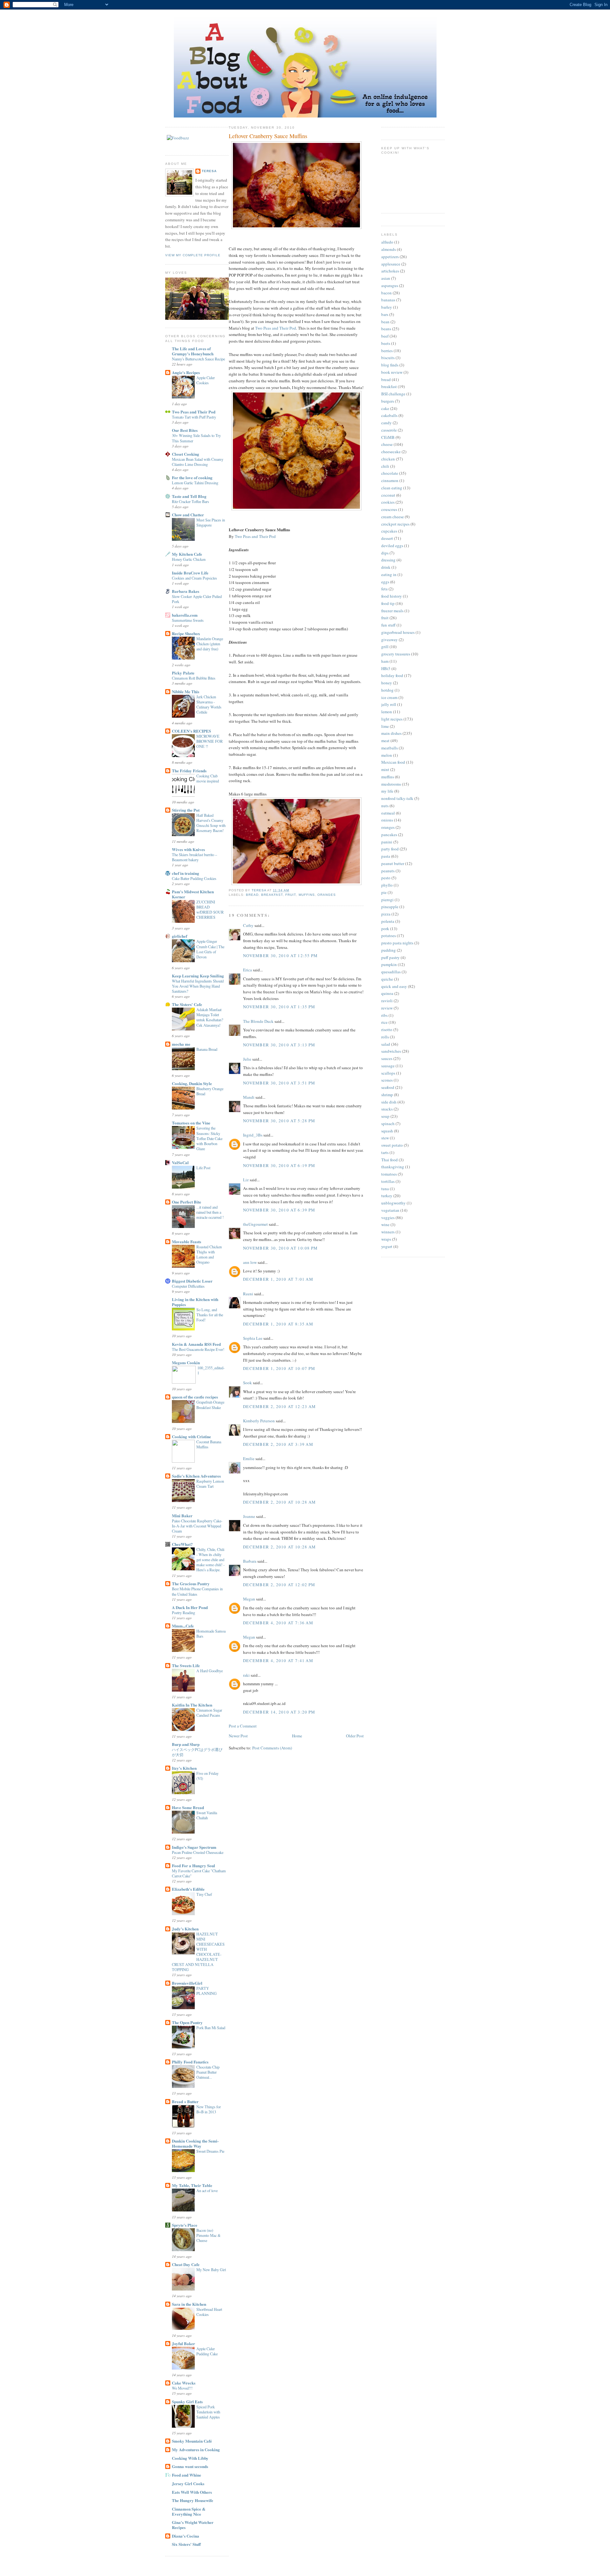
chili (385, 466)
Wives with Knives (188, 849)
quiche (387, 979)
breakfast (272, 895)
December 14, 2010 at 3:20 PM (279, 1712)
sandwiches (391, 1051)
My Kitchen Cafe (187, 554)
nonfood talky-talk (397, 798)
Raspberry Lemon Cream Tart (210, 1484)
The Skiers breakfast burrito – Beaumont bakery (194, 857)
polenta (388, 921)
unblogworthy (393, 1203)
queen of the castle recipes (195, 1397)
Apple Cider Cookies (206, 380)
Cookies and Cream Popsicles (194, 578)
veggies (388, 1218)
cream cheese (393, 517)
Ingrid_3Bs (253, 1135)
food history (392, 596)
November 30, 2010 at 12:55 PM (281, 956)
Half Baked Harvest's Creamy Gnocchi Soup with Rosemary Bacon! (211, 823)
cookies (388, 502)
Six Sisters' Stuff (186, 2544)
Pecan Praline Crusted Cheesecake (198, 1852)
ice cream (389, 697)
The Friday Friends (189, 771)
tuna (385, 1189)
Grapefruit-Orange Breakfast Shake (210, 1405)
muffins (307, 895)
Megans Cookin (186, 1362)
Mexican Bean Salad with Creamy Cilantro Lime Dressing (198, 462)
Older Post (355, 1736)
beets (386, 343)
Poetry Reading (183, 1613)
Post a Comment (243, 1726)
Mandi (249, 1097)
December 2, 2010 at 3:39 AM (278, 1444)
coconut (388, 495)
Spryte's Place (185, 2225)
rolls (385, 1037)
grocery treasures (396, 654)
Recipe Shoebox (186, 633)
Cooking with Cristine (191, 1436)
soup (385, 1116)
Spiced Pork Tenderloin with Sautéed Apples (208, 2412)
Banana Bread (207, 1049)
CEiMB (388, 437)
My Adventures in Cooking (196, 2449)
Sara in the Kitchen (189, 2304)
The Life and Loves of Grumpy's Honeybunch (193, 351)
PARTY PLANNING (207, 1991)
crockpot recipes (395, 524)
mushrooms (391, 784)
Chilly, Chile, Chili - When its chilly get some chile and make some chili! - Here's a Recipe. (210, 1560)
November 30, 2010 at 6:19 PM (279, 1165)
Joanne (249, 1516)
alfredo (387, 242)
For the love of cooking (192, 477)
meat (385, 741)
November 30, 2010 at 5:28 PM (279, 1121)
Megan (249, 1599)
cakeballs (389, 415)
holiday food (392, 675)
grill (385, 647)
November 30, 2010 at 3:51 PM (279, 1083)
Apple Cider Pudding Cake (207, 2351)
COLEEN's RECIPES (191, 731)
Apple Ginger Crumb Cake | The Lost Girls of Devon (210, 949)
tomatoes (389, 1174)
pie (384, 892)
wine (385, 1224)
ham (385, 661)
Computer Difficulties (188, 1286)
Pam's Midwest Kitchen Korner (193, 894)
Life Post (203, 1168)
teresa (209, 171)
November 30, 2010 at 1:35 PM (279, 1007)
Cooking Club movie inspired (208, 778)
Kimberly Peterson (259, 1421)
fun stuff (388, 625)
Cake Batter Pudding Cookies (194, 878)
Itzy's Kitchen (184, 1768)
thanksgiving (393, 1167)
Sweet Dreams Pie (210, 2151)
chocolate (390, 473)
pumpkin (389, 964)
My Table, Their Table (192, 2185)
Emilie (249, 1459)
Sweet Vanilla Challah (207, 1815)
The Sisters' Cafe (187, 1004)
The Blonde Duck (258, 1021)
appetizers (390, 257)
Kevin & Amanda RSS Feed (196, 1344)
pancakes (389, 835)
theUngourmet (255, 1224)
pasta (386, 856)
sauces (387, 1058)
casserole (389, 430)
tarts (385, 1152)
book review (392, 372)
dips (385, 553)
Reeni (248, 1294)
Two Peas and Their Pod (194, 412)
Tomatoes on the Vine (191, 1123)
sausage (388, 1066)
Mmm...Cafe (183, 1626)
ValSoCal (180, 1162)
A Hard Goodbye (210, 1671)
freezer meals (392, 611)
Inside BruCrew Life (190, 573)
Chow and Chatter (188, 515)
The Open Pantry (187, 2022)
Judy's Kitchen (185, 1929)
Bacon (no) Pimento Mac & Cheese (209, 2235)
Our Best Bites (185, 430)
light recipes (392, 719)
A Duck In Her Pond (190, 1607)
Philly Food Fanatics (190, 2062)
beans (386, 329)
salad (386, 1044)
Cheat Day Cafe (186, 2264)
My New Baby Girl (211, 2270)
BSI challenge (393, 394)
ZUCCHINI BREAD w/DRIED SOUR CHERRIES (210, 909)
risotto (387, 1030)
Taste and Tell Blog (189, 496)
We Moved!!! (182, 2388)
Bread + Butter (185, 2101)
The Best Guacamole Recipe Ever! (198, 1349)
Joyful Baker (183, 2343)
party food (390, 849)
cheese (387, 444)
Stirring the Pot (186, 810)
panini (387, 842)
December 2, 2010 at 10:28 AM (279, 1502)
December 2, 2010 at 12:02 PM (279, 1585)
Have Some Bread (188, 1807)
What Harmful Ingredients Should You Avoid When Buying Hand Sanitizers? (198, 986)
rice (384, 1022)
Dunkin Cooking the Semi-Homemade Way (195, 2143)
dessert (387, 538)
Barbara (250, 1561)
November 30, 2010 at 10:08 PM (281, 1248)
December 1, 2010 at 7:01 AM (278, 1279)
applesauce (391, 264)
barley (387, 307)
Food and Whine (186, 2475)
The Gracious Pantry (191, 1583)
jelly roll (389, 704)
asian (386, 278)
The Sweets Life (186, 1665)
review (387, 1008)
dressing (388, 560)
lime (385, 726)
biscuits (388, 358)
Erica (247, 970)
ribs (384, 1015)
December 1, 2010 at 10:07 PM (279, 1368)
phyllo (387, 885)
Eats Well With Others (192, 2492)
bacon (386, 293)
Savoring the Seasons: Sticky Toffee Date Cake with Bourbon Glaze (209, 1138)
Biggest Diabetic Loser (192, 1281)
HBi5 (386, 668)
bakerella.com (185, 615)
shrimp (387, 1095)
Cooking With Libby (190, 2458)
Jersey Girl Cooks (188, 2483)
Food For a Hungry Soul (193, 1865)
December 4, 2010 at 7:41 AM (278, 1660)
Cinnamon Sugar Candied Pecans (209, 1713)
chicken (388, 459)
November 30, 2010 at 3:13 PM (279, 1045)
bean (385, 322)
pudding (389, 950)
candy (386, 423)
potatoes (389, 936)
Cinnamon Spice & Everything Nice (189, 2511)
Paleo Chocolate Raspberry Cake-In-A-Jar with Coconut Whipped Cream (197, 1526)
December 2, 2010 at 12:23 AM (279, 1406)
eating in (389, 574)
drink (386, 567)
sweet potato (392, 1145)
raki (246, 1675)
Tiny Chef (204, 1894)
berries (387, 351)
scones (387, 1080)
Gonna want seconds (190, 2466)
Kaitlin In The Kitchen (192, 1705)
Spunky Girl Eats (187, 2402)
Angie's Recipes (186, 372)
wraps (386, 1239)
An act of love (207, 2190)
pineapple (390, 907)
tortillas (388, 1181)
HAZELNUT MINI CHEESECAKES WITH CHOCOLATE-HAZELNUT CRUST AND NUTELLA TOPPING (198, 1952)
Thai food (390, 1160)
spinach (388, 1124)
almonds (389, 249)
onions (387, 820)
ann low (250, 1262)
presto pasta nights (397, 943)
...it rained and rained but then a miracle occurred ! (210, 1212)
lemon (387, 712)
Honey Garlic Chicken (189, 559)
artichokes (390, 271)
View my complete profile (193, 255)
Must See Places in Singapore (211, 522)
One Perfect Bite (186, 1202)
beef (385, 336)
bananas (388, 300)
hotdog (387, 690)
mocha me (181, 1044)
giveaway (390, 640)
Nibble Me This (186, 691)
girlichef (180, 936)
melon (387, 755)
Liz (246, 1180)
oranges (327, 895)
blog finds (390, 365)
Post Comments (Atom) (272, 1748)
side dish (389, 1102)
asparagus (390, 285)
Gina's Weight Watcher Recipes (193, 2525)
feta (384, 589)
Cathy (248, 925)
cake (385, 408)
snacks (387, 1109)
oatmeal (388, 813)
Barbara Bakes (186, 591)
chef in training (186, 873)
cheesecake (391, 452)
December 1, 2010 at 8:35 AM (278, 1324)
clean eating (392, 488)
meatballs (390, 748)
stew (385, 1138)
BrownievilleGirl (187, 1983)
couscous (389, 509)
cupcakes (389, 531)
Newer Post (238, 1736)
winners (388, 1232)
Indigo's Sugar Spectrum (194, 1847)
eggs (385, 582)
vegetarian (390, 1210)
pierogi (387, 900)
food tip (388, 603)
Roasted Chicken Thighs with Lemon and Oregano (209, 1254)
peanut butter (393, 863)
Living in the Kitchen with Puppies (195, 1302)
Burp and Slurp (186, 1744)
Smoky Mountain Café (192, 2441)
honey (387, 683)
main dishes (391, 733)
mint (385, 769)
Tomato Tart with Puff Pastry (194, 417)
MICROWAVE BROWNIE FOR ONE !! (210, 741)
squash (387, 1131)
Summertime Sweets (188, 620)
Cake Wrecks (184, 2383)
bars (385, 314)
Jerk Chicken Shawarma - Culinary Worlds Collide (209, 704)
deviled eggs (392, 546)
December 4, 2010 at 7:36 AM (278, 1623)
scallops (388, 1073)
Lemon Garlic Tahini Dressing (195, 483)
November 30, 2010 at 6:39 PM (279, 1210)
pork (385, 929)
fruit (291, 895)
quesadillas (391, 972)
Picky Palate (183, 673)
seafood (388, 1087)
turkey (387, 1196)
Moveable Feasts (186, 1241)
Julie (247, 1059)
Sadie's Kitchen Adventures (196, 1476)
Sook (247, 1383)
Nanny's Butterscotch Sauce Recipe (198, 359)
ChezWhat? (182, 1544)
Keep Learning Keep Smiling (198, 976)
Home (297, 1736)
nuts (385, 806)
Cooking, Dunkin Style (192, 1083)
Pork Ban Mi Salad (211, 2028)
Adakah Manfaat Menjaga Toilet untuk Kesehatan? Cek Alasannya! (210, 1017)
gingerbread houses (398, 632)
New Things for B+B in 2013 (209, 2109)
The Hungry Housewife (193, 2500)
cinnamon (390, 480)
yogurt (387, 1246)
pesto (386, 878)
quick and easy (394, 986)
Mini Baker (182, 1516)
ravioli (387, 1001)
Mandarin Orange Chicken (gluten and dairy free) (210, 644)
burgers (388, 401)
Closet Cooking (186, 454)
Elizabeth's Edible (188, 1889)
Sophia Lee (253, 1338)
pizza (386, 914)
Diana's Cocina (186, 2536)
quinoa (387, 993)
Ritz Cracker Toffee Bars (190, 501)
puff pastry (390, 957)
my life (387, 791)
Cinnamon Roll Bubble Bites (194, 678)
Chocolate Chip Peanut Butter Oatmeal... (208, 2072)
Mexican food (393, 762)
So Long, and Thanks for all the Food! (210, 1315)
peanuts (388, 871)
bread (252, 895)
